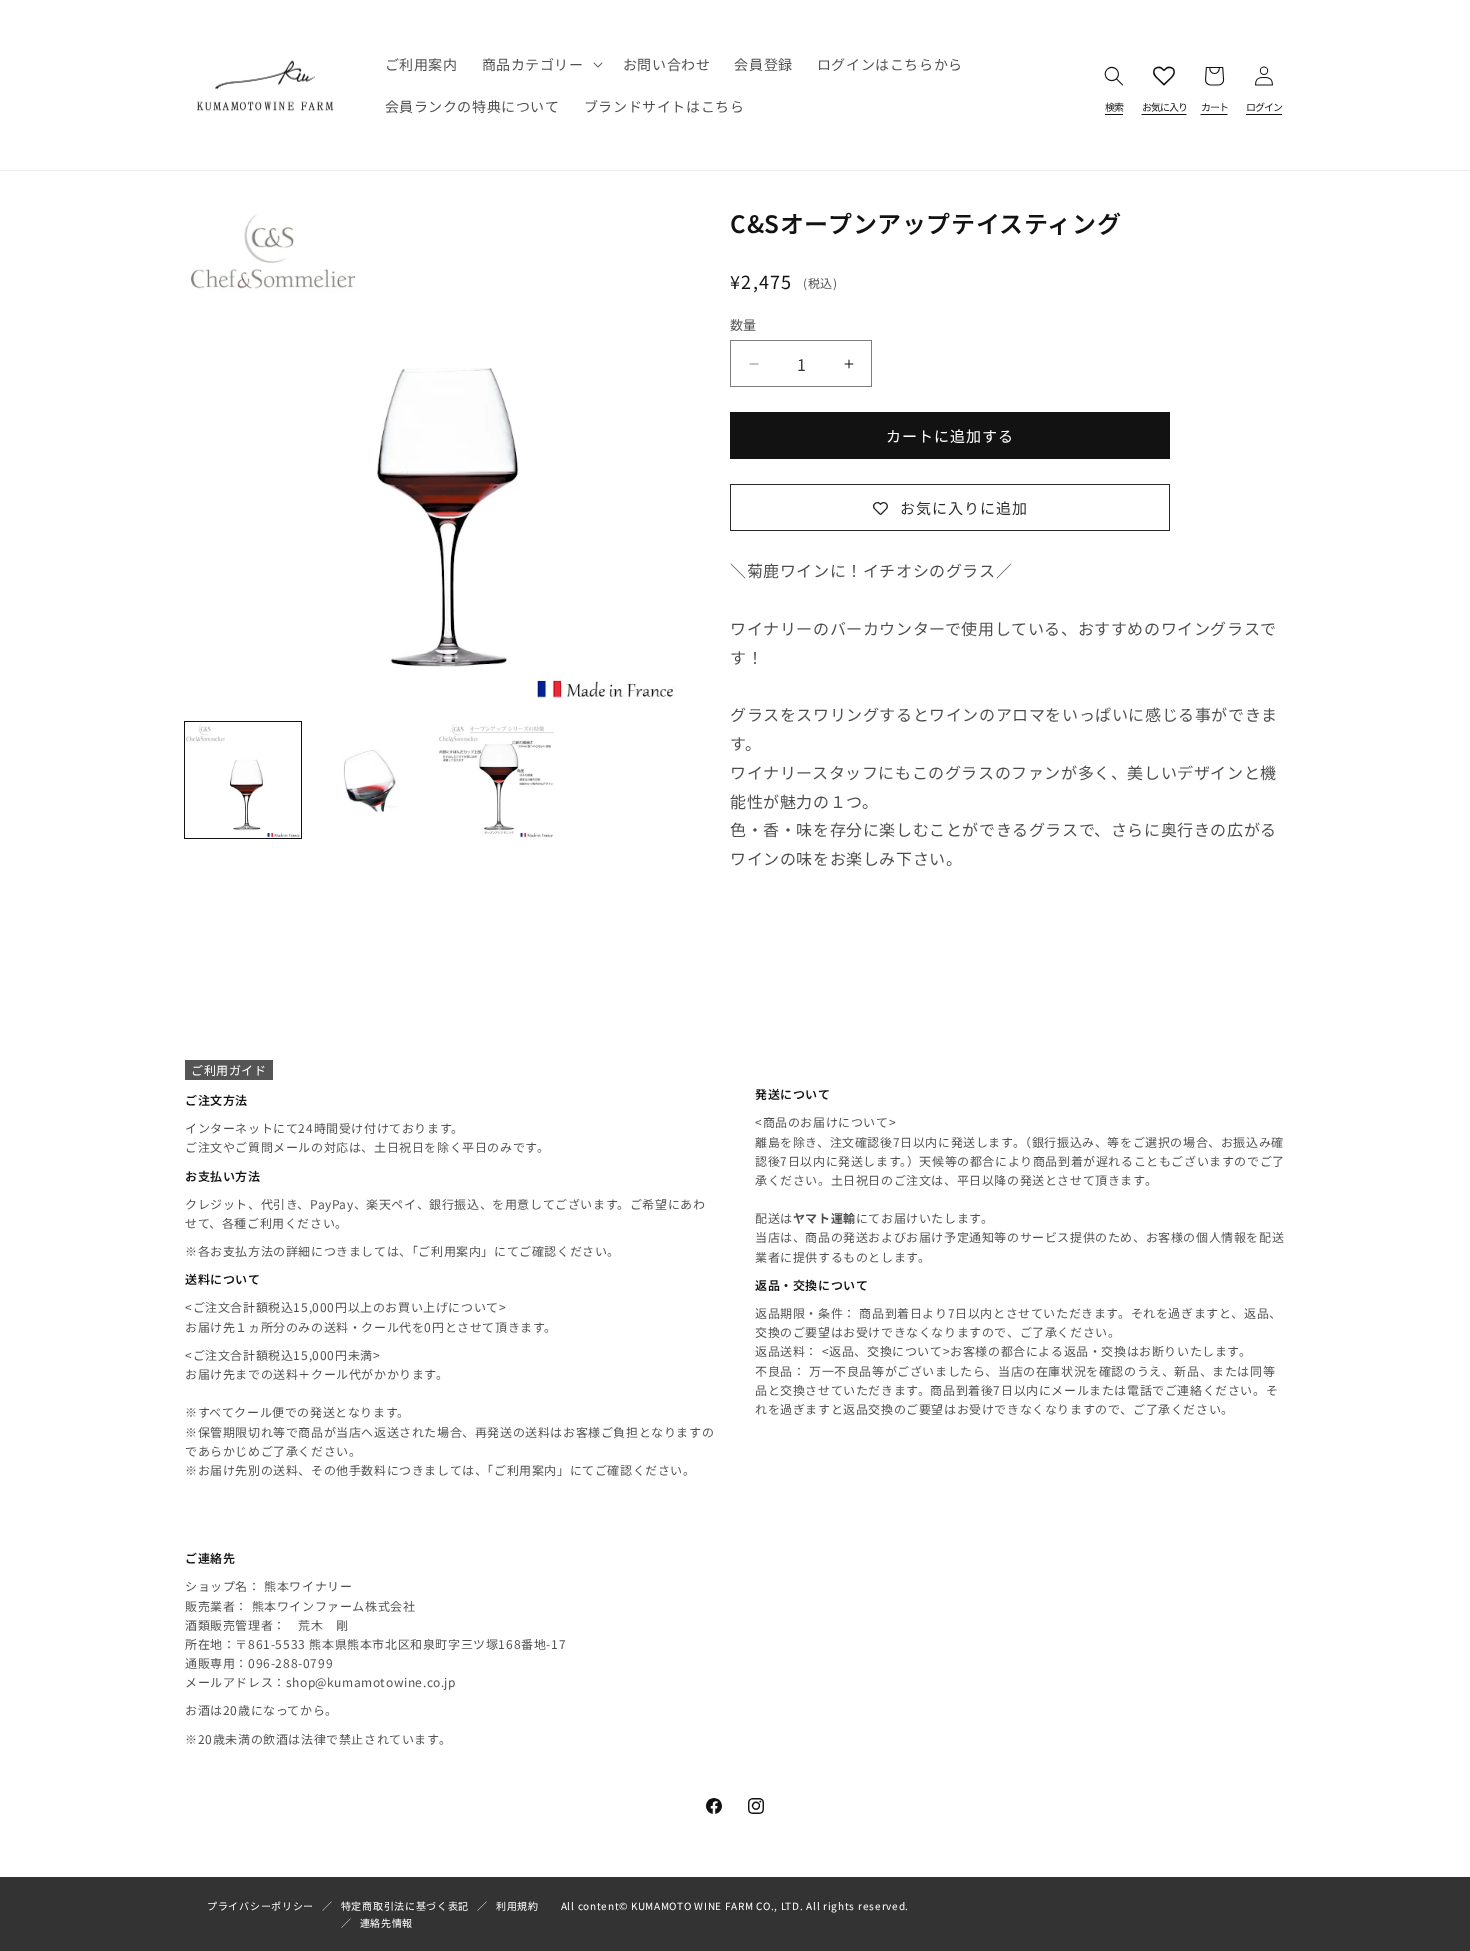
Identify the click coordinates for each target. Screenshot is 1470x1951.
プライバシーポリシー (260, 1905)
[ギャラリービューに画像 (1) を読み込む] (243, 780)
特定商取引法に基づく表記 (405, 1905)
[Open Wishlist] (1164, 85)
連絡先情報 (387, 1922)
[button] (540, 64)
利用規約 (517, 1905)
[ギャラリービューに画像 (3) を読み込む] (496, 780)
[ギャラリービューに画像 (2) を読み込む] (369, 780)
